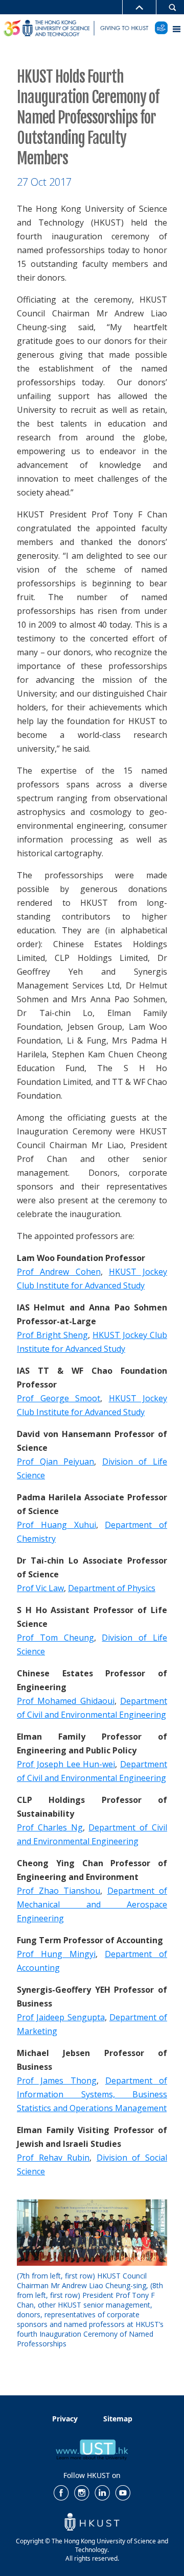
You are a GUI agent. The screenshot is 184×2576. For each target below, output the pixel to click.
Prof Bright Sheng (52, 1335)
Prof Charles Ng (50, 1827)
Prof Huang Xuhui (56, 1525)
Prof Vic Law (40, 1588)
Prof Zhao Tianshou (59, 1891)
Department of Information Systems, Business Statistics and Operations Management (92, 2094)
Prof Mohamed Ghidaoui (66, 1701)
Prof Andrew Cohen (59, 1272)
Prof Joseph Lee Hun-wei (66, 1764)
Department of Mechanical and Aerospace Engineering (92, 1904)
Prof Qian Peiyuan (55, 1462)
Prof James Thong (57, 2080)
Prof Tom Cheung (55, 1638)
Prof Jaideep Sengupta (61, 2017)
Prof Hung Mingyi (56, 1954)
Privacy (65, 2419)
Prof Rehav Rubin (53, 2158)
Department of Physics (112, 1588)
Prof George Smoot (59, 1398)
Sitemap (118, 2419)
